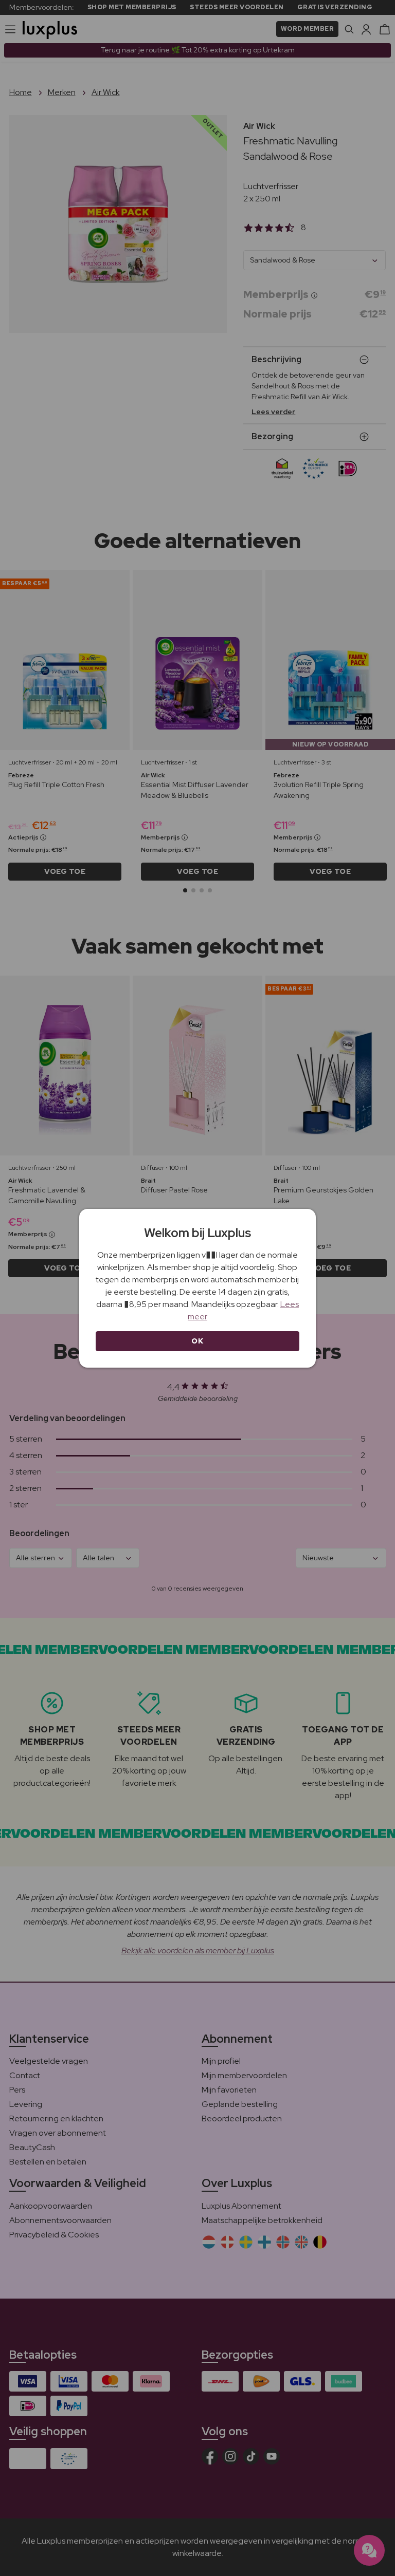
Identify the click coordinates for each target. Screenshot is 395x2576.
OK (197, 1341)
